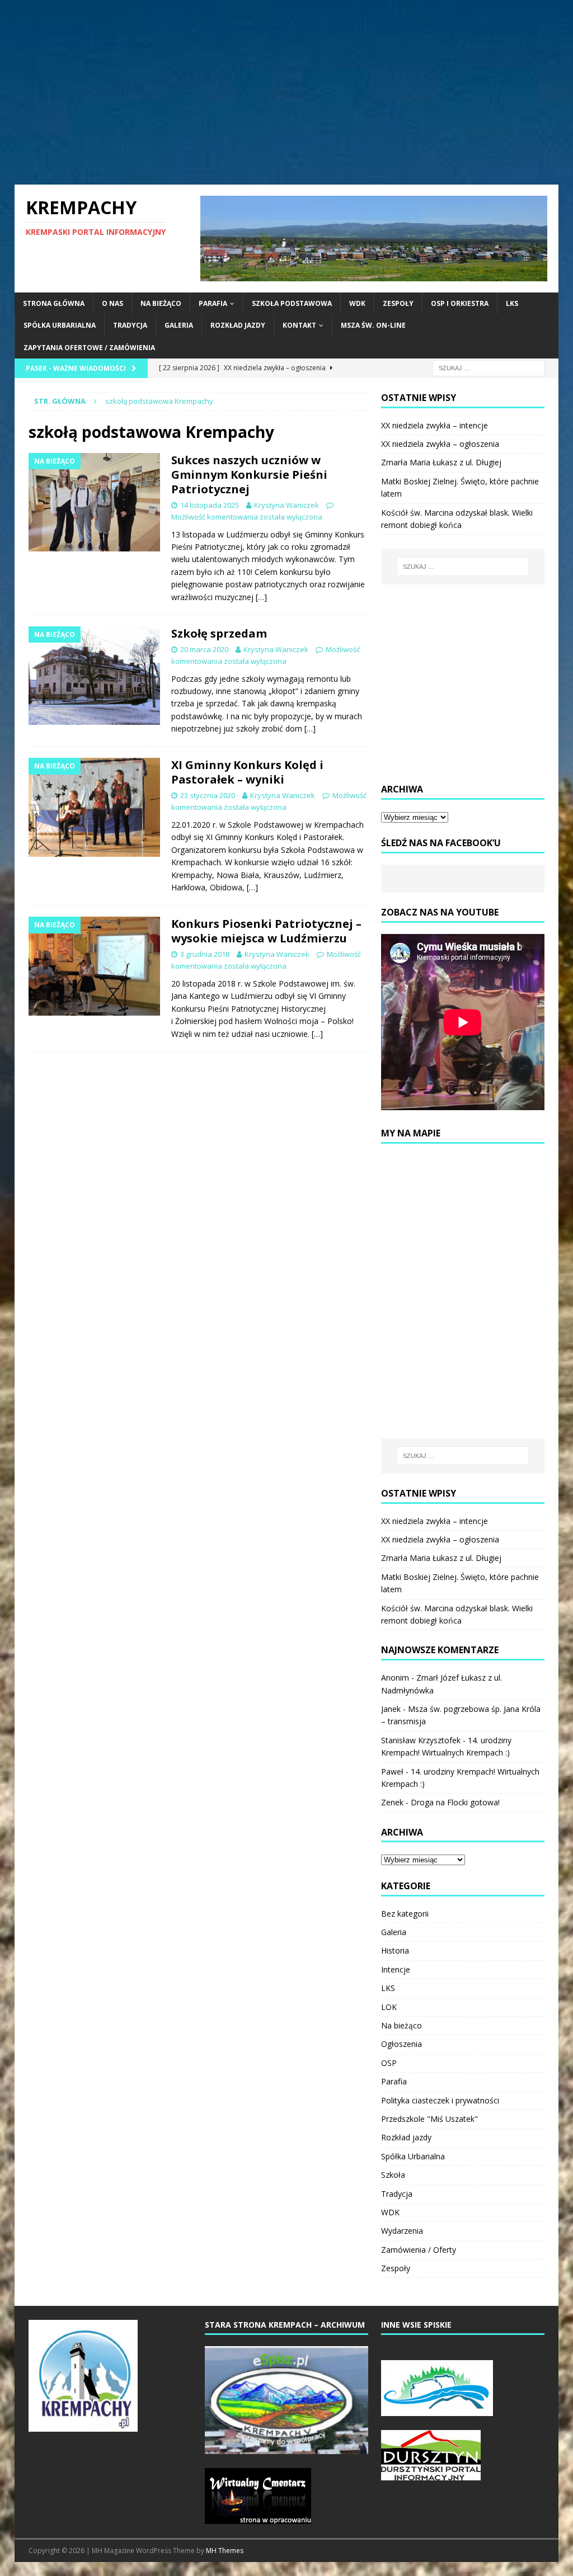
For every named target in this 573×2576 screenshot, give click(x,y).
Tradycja (130, 325)
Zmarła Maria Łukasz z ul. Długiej (441, 462)
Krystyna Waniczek (286, 505)
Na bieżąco (161, 303)
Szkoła (393, 2175)
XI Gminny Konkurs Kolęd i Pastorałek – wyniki (247, 772)
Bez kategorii (405, 1914)
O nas (112, 303)
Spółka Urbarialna (60, 325)
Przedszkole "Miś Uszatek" (429, 2119)
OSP (389, 2063)
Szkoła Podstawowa (292, 303)
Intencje (396, 1969)
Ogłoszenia (401, 2044)
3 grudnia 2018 (205, 954)
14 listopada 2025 (210, 505)
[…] (261, 597)
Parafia (213, 303)
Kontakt (299, 325)
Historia (395, 1950)
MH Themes (225, 2551)
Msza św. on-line (373, 325)
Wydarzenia (402, 2231)
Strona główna (54, 303)
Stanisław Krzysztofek (421, 1740)
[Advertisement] (287, 92)
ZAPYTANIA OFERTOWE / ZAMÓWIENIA (89, 348)
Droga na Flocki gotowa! (455, 1802)
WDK (357, 303)
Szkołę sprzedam (219, 633)
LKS (512, 303)
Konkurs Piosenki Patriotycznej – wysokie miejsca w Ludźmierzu (266, 931)
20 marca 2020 (204, 649)
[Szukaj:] (489, 367)
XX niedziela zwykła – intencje (435, 425)
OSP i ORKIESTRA (460, 303)
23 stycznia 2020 (208, 795)
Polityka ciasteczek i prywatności (440, 2100)
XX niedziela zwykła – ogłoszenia (440, 444)
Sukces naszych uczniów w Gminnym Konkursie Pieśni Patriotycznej (249, 475)
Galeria (179, 325)
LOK (389, 2007)
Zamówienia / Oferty (419, 2250)
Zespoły (398, 303)
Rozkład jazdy (238, 325)
